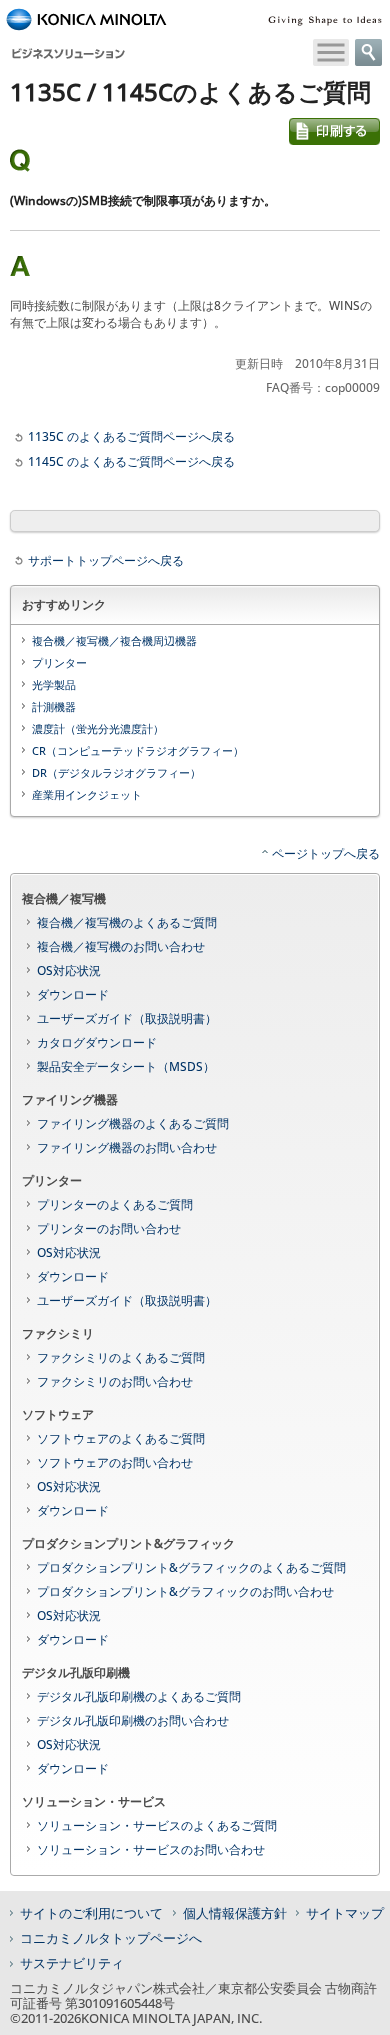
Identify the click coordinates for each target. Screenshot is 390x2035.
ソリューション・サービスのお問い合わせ (151, 1849)
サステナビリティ (72, 1963)
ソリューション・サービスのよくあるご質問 (157, 1825)
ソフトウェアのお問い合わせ (115, 1462)
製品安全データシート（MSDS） (126, 1066)
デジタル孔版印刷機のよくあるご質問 (139, 1696)
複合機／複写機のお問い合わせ (121, 946)
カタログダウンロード (97, 1042)
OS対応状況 (69, 970)
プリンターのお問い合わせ (109, 1228)
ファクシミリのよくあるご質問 (121, 1357)
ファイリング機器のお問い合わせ (127, 1147)
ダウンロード (73, 994)
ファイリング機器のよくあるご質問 (133, 1123)
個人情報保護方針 (235, 1913)
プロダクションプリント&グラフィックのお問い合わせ (185, 1591)
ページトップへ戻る (326, 853)
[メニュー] (331, 52)
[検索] (368, 52)
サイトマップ (345, 1913)
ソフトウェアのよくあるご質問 (121, 1438)
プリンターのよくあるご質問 (115, 1204)
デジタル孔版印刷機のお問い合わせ (133, 1720)
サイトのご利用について (91, 1913)
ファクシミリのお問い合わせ (115, 1381)
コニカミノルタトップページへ (111, 1938)
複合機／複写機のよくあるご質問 (127, 922)
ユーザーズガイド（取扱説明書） (127, 1018)
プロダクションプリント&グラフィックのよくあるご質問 (191, 1567)
